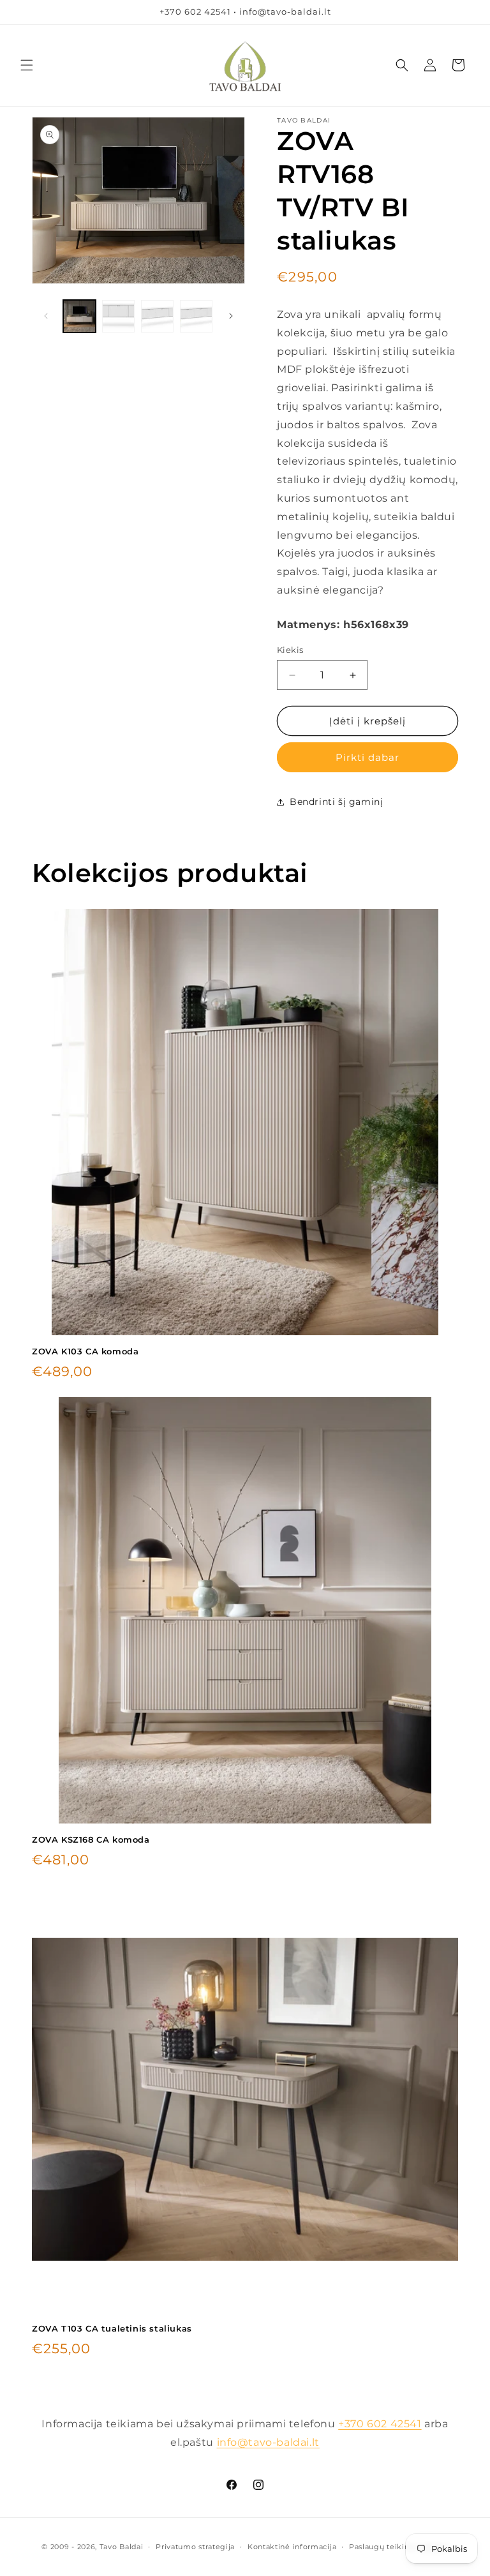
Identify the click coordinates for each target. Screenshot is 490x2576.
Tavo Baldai (122, 2547)
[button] (27, 65)
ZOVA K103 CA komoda (85, 1351)
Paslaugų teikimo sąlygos (399, 2547)
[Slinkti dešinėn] (231, 316)
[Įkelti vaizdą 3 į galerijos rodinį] (157, 316)
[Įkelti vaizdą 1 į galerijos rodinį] (79, 316)
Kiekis (290, 650)
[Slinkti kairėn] (46, 316)
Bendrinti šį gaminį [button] (336, 802)
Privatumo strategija (195, 2547)
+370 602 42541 (380, 2424)
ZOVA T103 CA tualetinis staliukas (112, 2328)
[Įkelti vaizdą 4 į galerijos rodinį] (196, 316)
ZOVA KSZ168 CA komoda (91, 1839)
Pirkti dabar (367, 757)
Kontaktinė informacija (292, 2547)
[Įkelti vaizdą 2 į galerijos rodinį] (118, 316)
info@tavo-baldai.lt (268, 2442)
